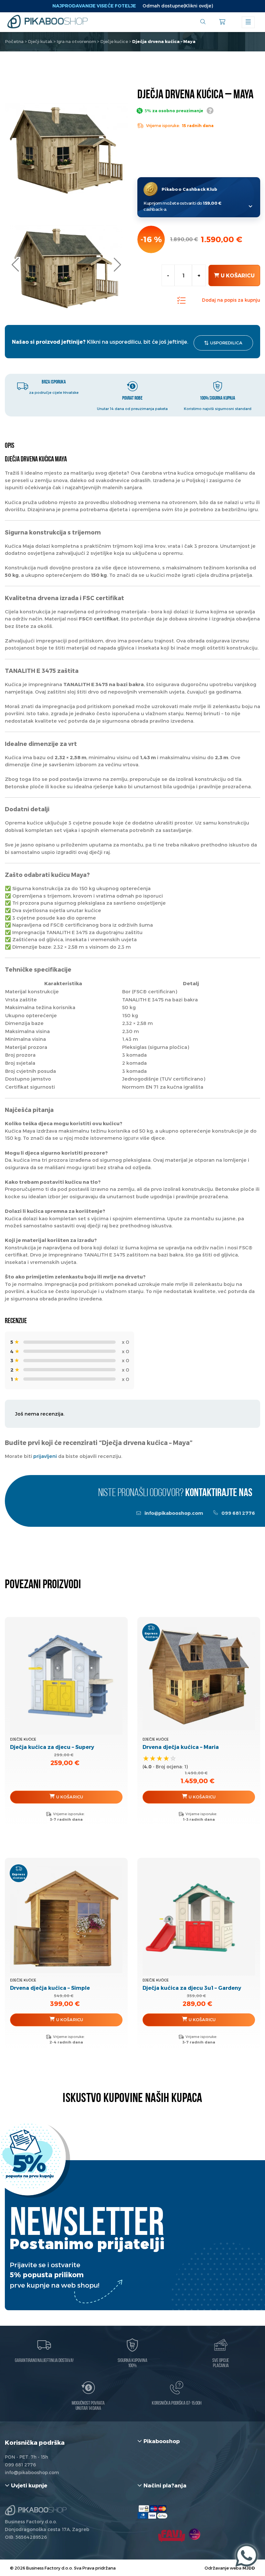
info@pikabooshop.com (173, 1513)
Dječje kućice (114, 41)
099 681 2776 (238, 1513)
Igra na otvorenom (76, 41)
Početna (14, 41)
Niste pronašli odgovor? (175, 1493)
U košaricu (238, 275)
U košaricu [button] (70, 1797)
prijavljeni (45, 1456)
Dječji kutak (40, 41)
